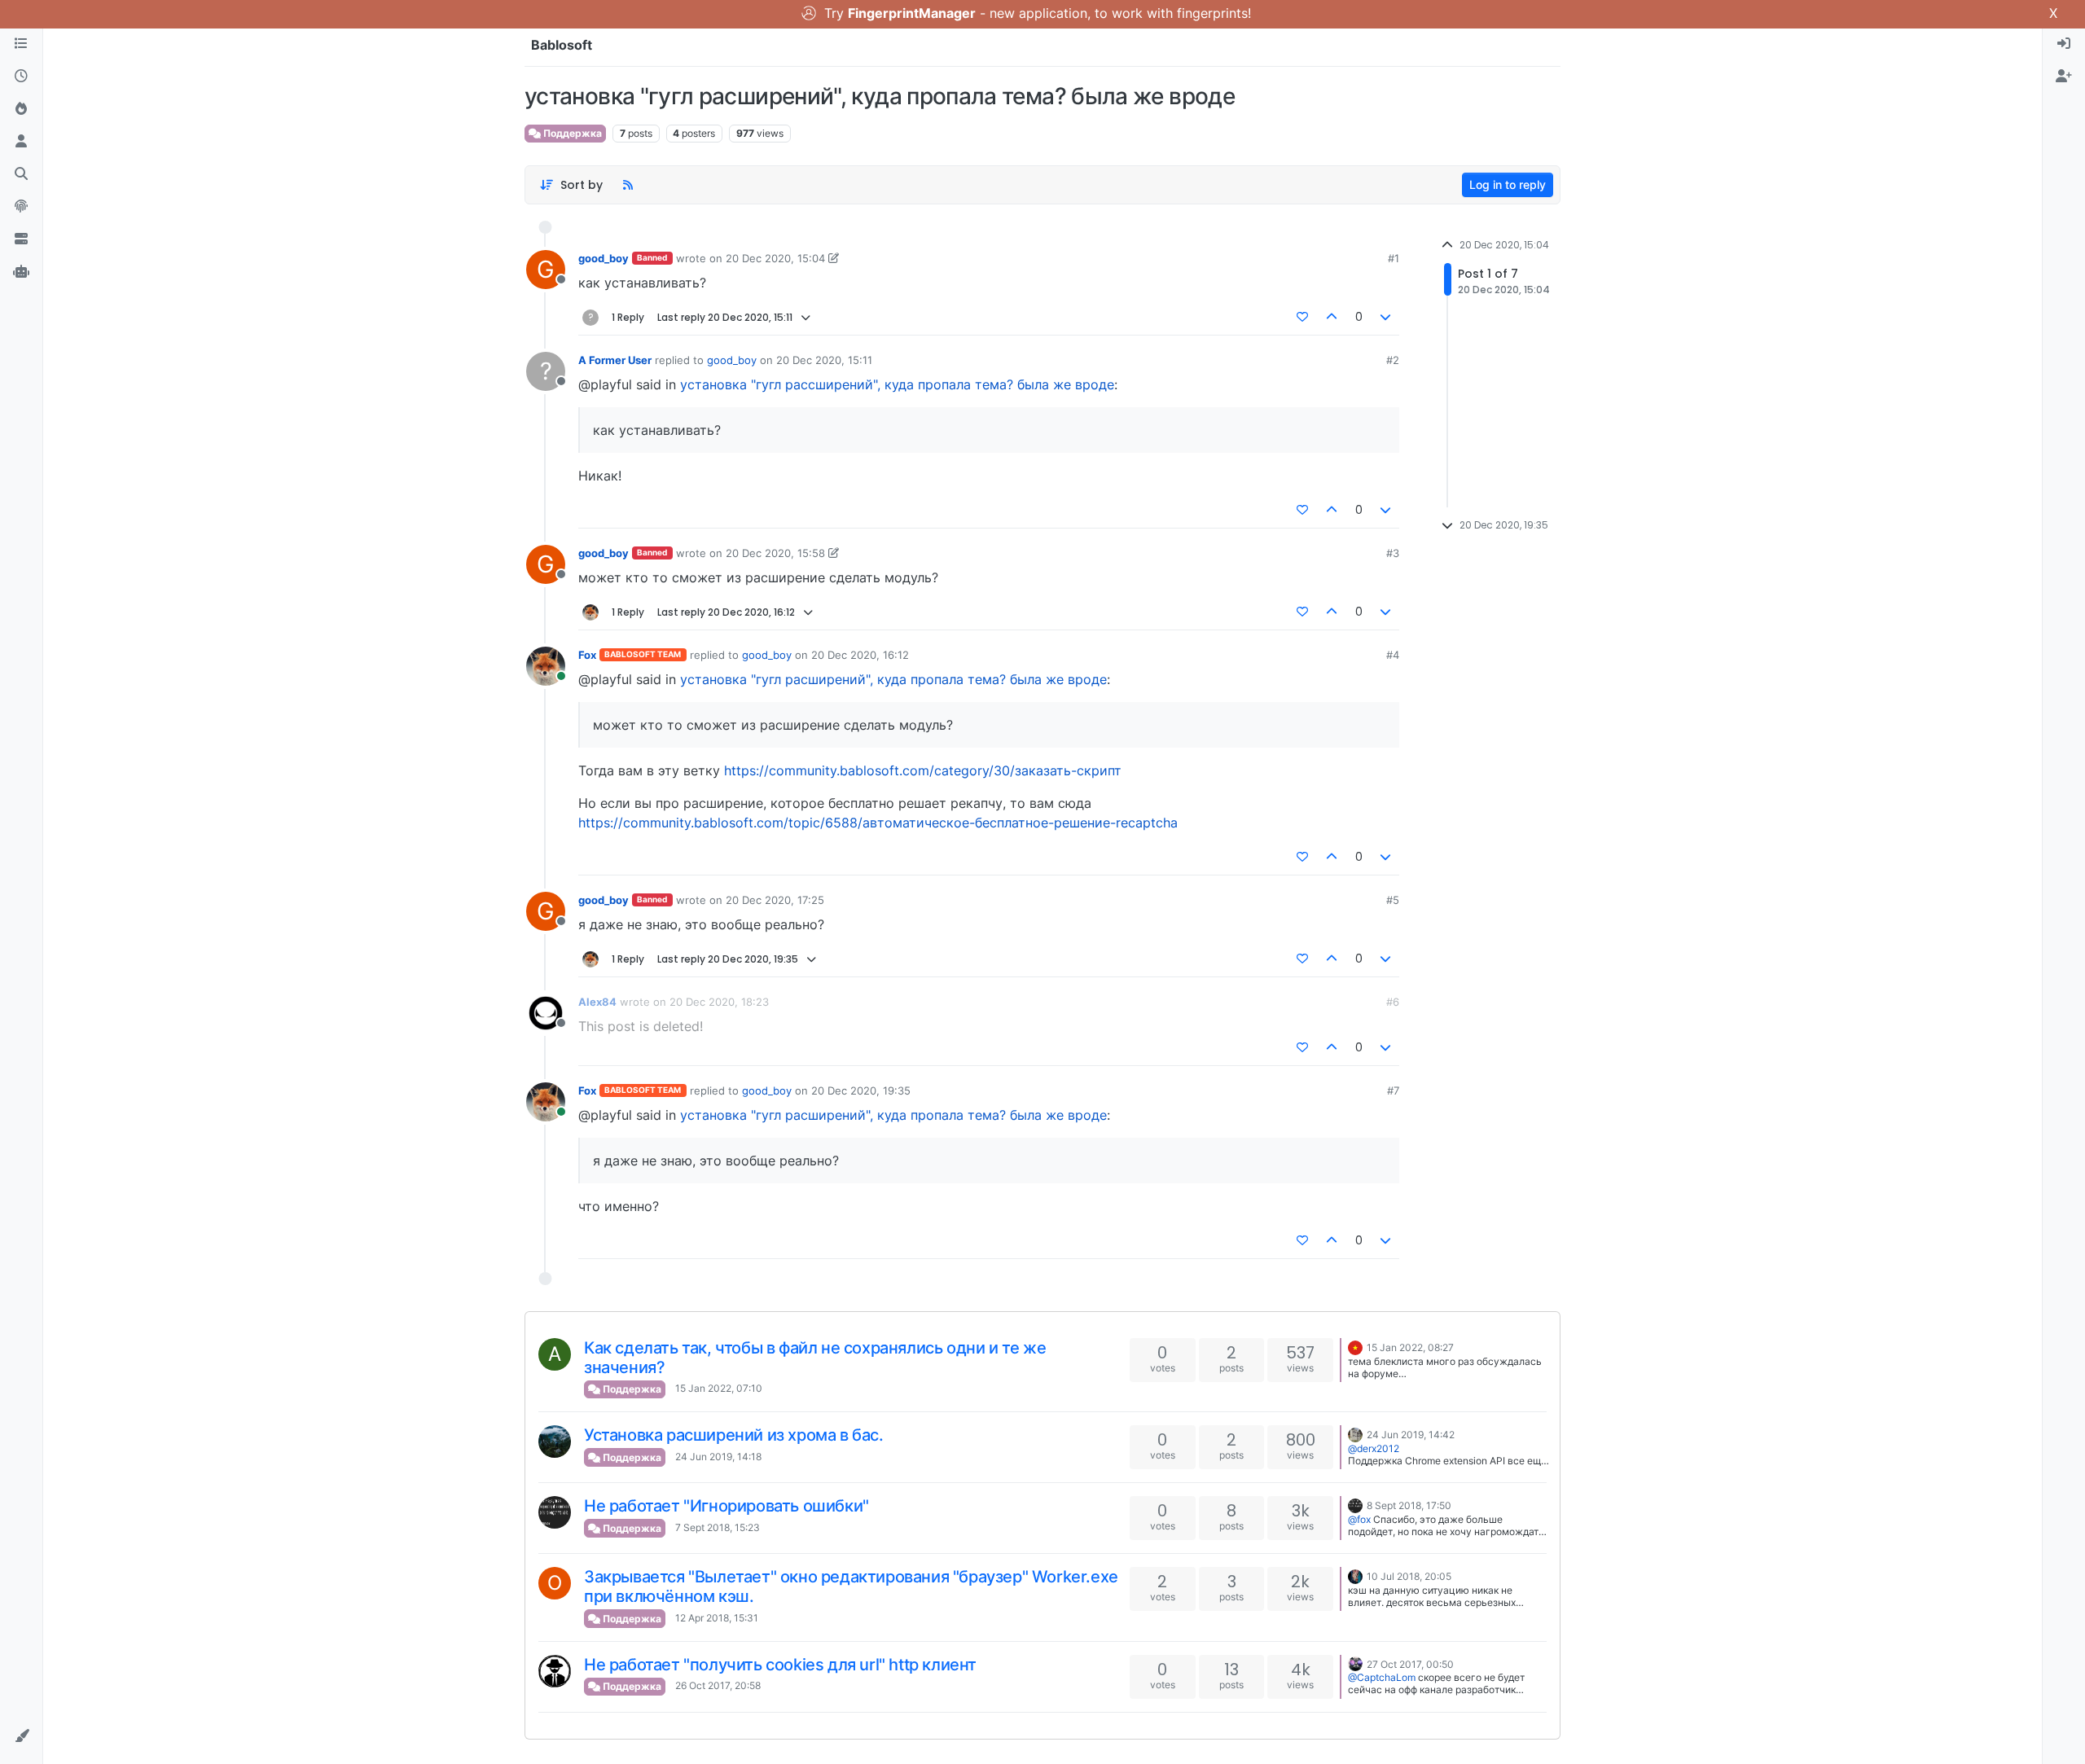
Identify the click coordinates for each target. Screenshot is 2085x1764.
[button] (21, 1736)
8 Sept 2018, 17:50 (1409, 1505)
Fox (587, 655)
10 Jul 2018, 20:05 (1409, 1576)
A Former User (615, 360)
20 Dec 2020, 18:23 (719, 1002)
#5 (1393, 900)
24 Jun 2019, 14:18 (718, 1457)
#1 (1394, 258)
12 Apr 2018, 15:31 (717, 1618)
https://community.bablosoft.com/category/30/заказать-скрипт (923, 770)
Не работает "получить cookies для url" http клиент (780, 1665)
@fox (1359, 1519)
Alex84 (597, 1002)
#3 (1393, 553)
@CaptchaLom (1382, 1677)
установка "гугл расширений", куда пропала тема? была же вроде (893, 679)
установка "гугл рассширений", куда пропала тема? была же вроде (897, 384)
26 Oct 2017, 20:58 (718, 1685)
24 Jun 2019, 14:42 (1411, 1435)
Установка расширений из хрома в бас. (734, 1435)
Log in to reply (1508, 184)
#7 (1393, 1090)
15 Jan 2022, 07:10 (719, 1388)
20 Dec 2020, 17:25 (775, 900)
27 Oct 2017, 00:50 (1410, 1664)
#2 (1393, 360)
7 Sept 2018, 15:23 (718, 1527)
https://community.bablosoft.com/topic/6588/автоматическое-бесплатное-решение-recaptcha (878, 823)
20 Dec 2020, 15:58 (775, 553)
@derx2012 (1374, 1448)
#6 (1393, 1002)
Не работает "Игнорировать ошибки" (726, 1506)
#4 (1393, 655)
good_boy (604, 258)
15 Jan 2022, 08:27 (1410, 1347)
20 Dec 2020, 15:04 (775, 258)
